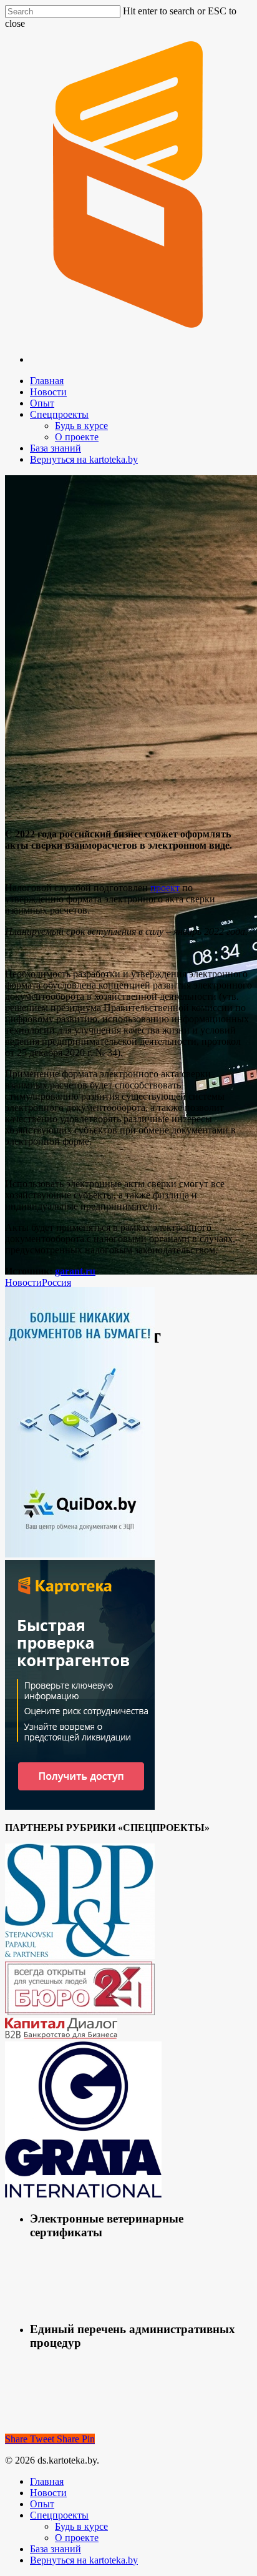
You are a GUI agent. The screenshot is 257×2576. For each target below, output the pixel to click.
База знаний (56, 448)
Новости (48, 392)
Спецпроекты (59, 414)
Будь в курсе (81, 426)
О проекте (77, 437)
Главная (47, 381)
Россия (56, 1282)
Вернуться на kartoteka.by (84, 459)
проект (165, 888)
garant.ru (75, 1271)
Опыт (42, 403)
